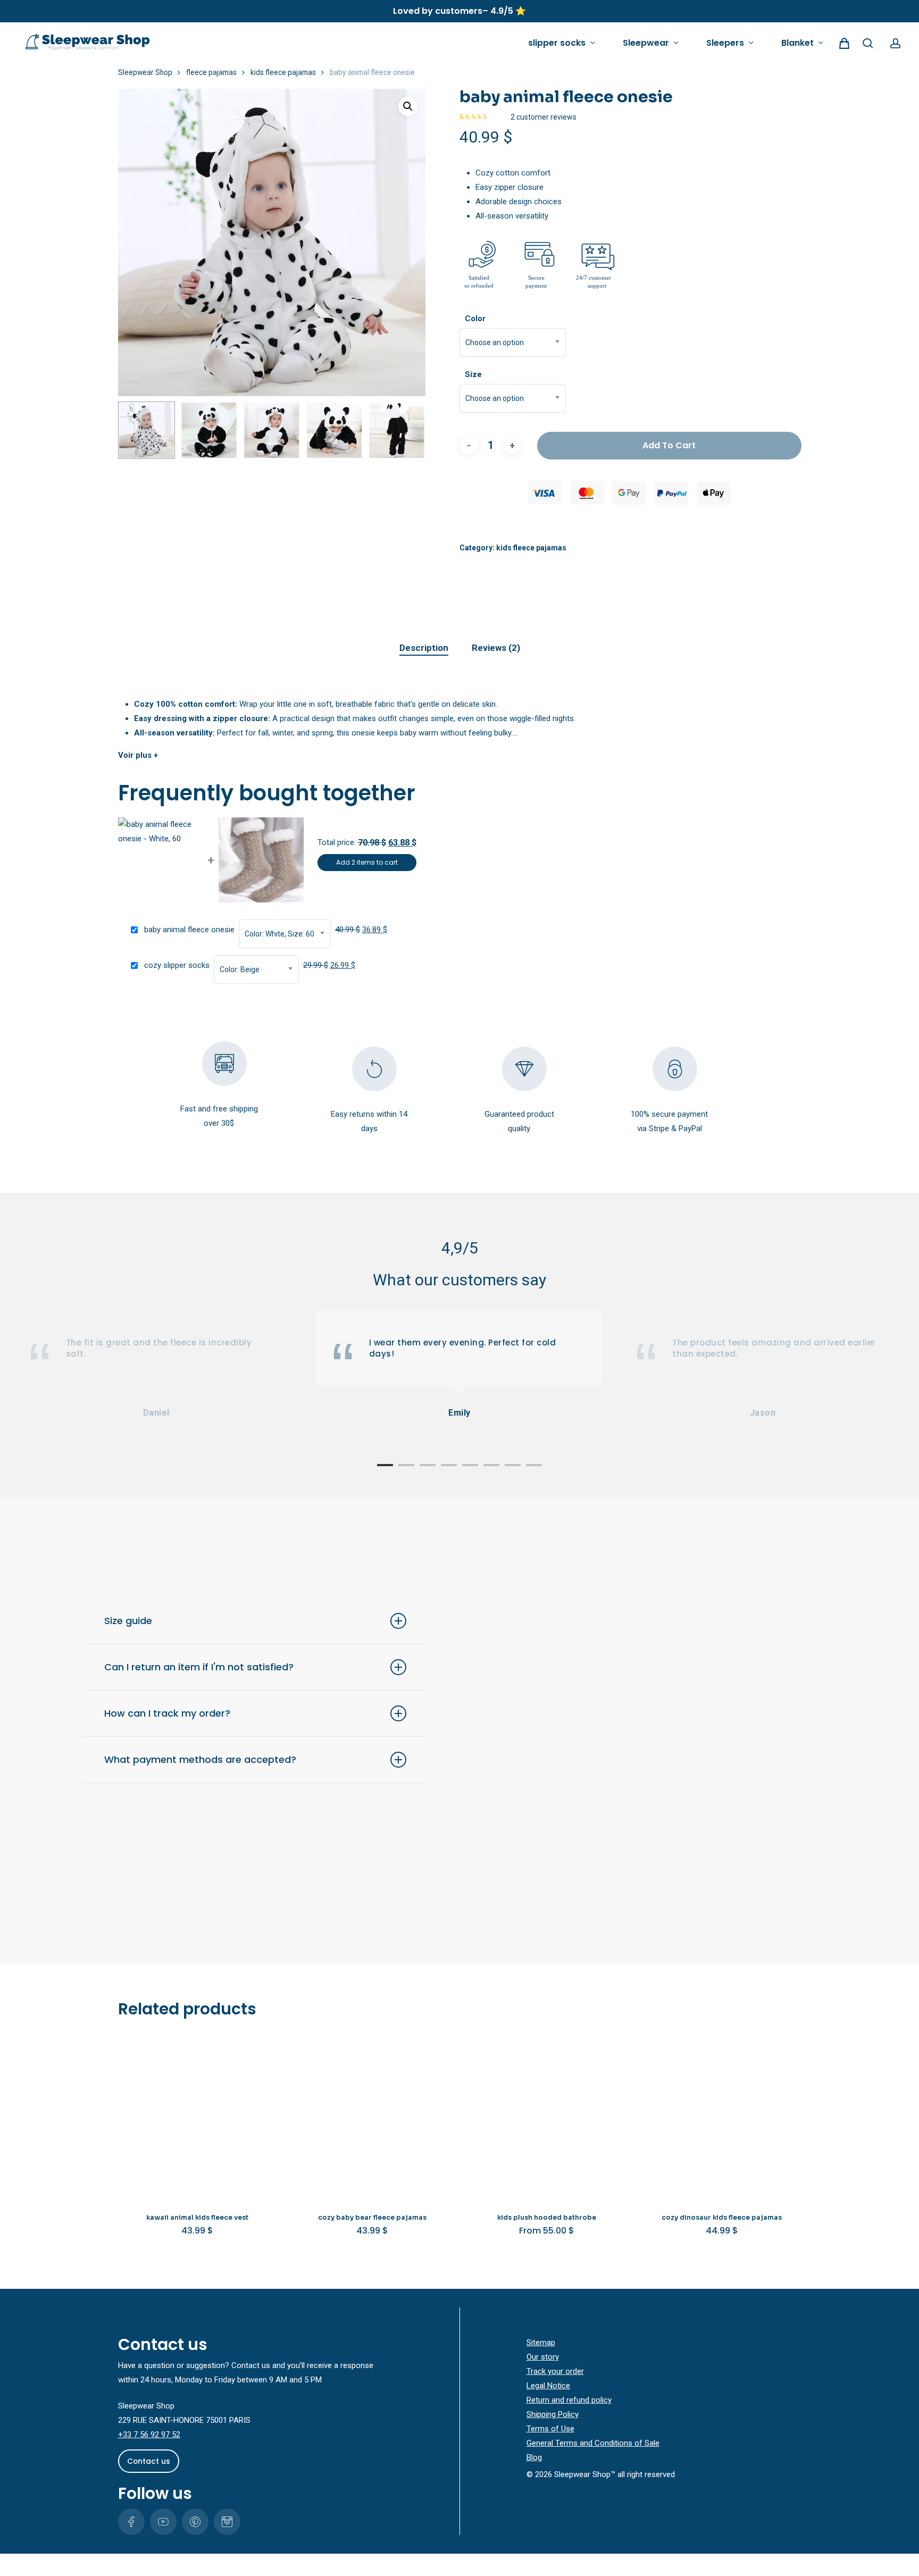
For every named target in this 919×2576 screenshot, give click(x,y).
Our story (543, 2357)
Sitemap (541, 2343)
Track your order (555, 2371)
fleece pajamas (211, 72)
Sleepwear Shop (145, 72)
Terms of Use (550, 2429)
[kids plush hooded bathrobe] (547, 2118)
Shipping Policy (553, 2414)
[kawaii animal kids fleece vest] (198, 2118)
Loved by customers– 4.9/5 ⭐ (459, 11)
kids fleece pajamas (283, 72)
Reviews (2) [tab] (496, 648)
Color (475, 319)
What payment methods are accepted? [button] (200, 1759)
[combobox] (513, 342)
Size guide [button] (128, 1621)
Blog (534, 2457)
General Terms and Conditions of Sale (593, 2443)
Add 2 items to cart (367, 862)
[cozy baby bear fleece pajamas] (372, 2118)
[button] (408, 106)
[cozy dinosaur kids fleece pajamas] (722, 2118)
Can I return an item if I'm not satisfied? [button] (199, 1667)
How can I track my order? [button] (167, 1713)
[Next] (408, 430)
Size (473, 374)
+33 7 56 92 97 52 (149, 2435)
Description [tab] (424, 648)
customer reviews (544, 117)
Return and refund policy (569, 2400)
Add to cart (669, 445)
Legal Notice (548, 2386)
